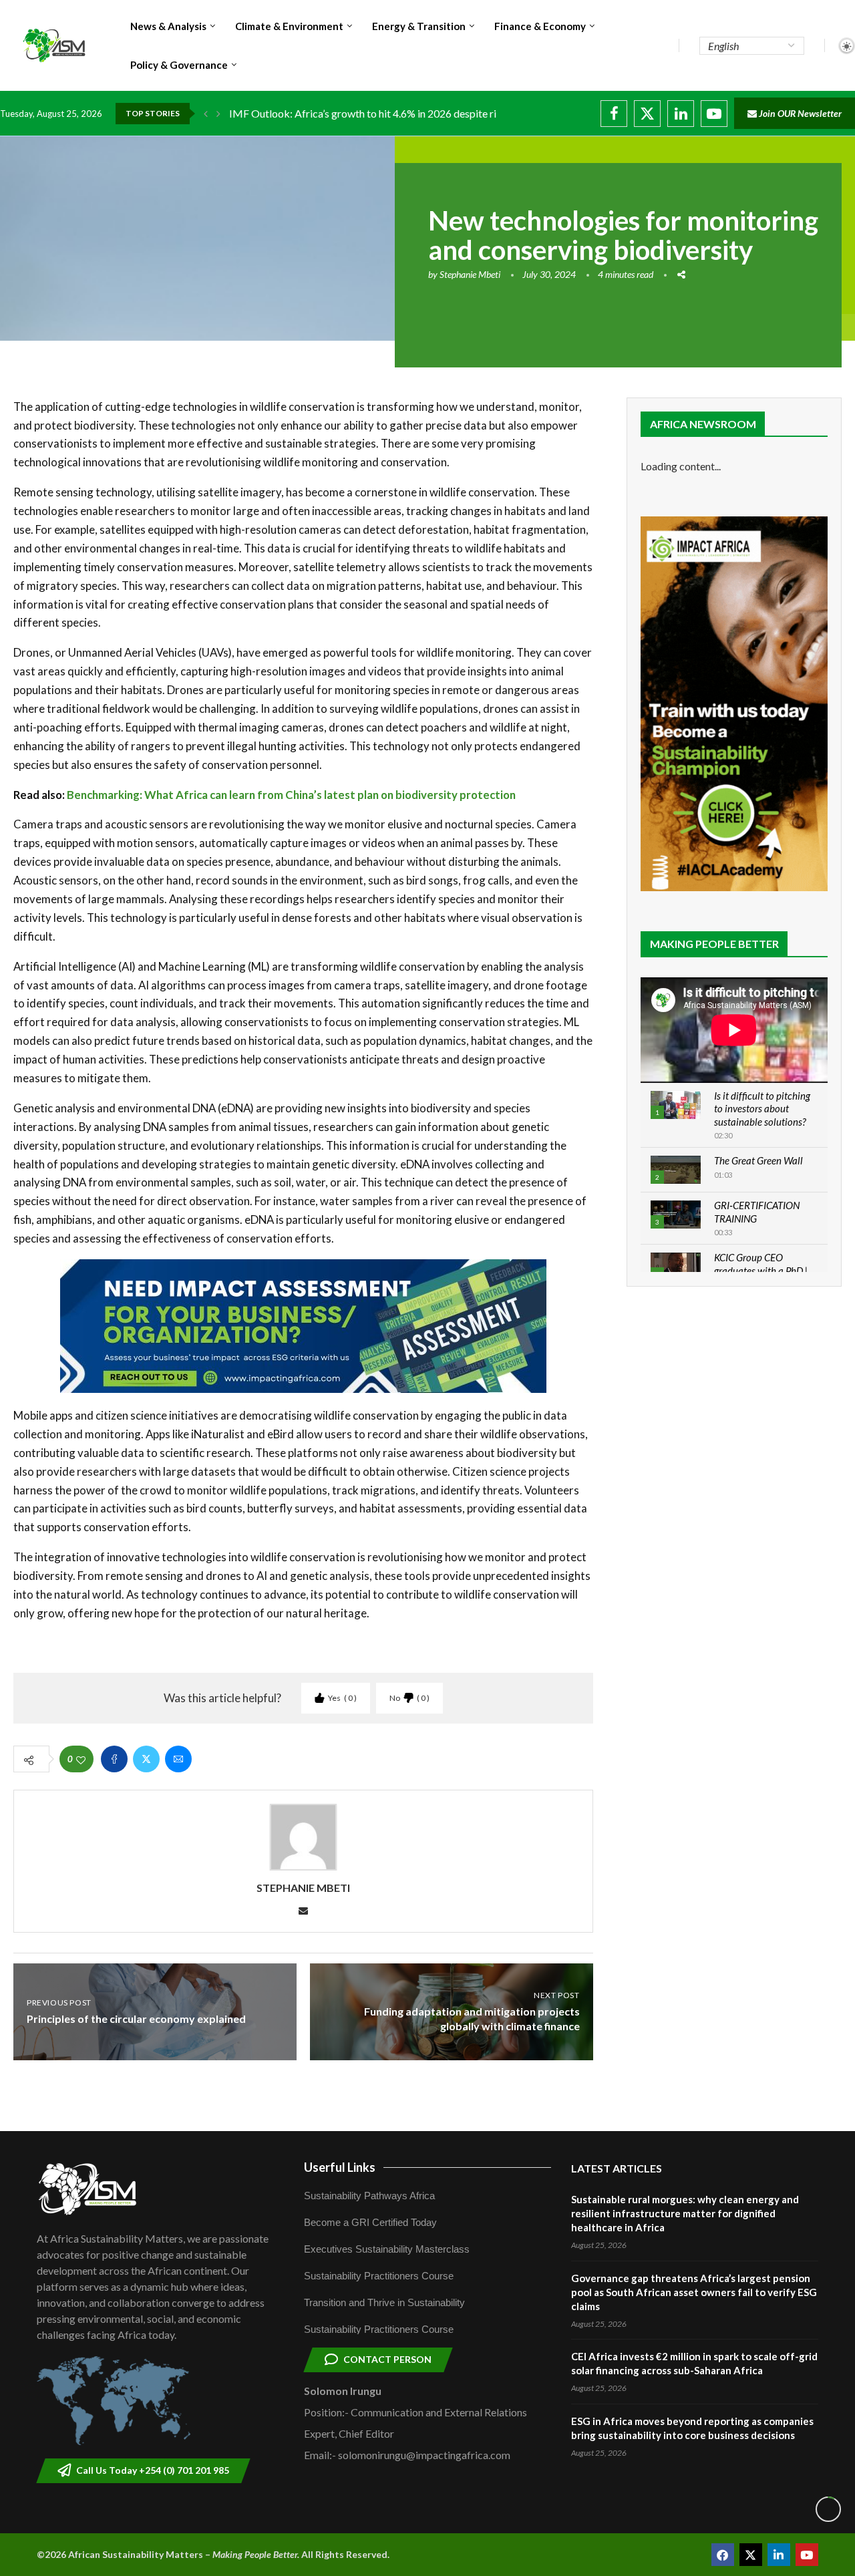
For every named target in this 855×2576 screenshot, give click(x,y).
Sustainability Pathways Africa (369, 2196)
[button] (206, 114)
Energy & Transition (419, 26)
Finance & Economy (540, 26)
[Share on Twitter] (146, 1759)
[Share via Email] (178, 1759)
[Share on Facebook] (114, 1759)
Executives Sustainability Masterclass (387, 2249)
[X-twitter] (751, 2555)
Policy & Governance (179, 65)
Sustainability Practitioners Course (379, 2276)
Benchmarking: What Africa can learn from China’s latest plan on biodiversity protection (291, 795)
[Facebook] (614, 114)
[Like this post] (81, 1759)
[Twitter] (647, 114)
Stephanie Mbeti (470, 274)
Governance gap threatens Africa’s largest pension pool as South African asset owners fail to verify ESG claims (694, 2292)
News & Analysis (168, 26)
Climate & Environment (289, 26)
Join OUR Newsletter (799, 113)
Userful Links (340, 2167)
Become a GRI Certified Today (370, 2222)
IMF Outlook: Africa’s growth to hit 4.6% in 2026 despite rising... (375, 113)
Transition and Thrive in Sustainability (384, 2302)
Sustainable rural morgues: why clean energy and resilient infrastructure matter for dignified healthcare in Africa (685, 2213)
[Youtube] (714, 114)
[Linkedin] (681, 114)
